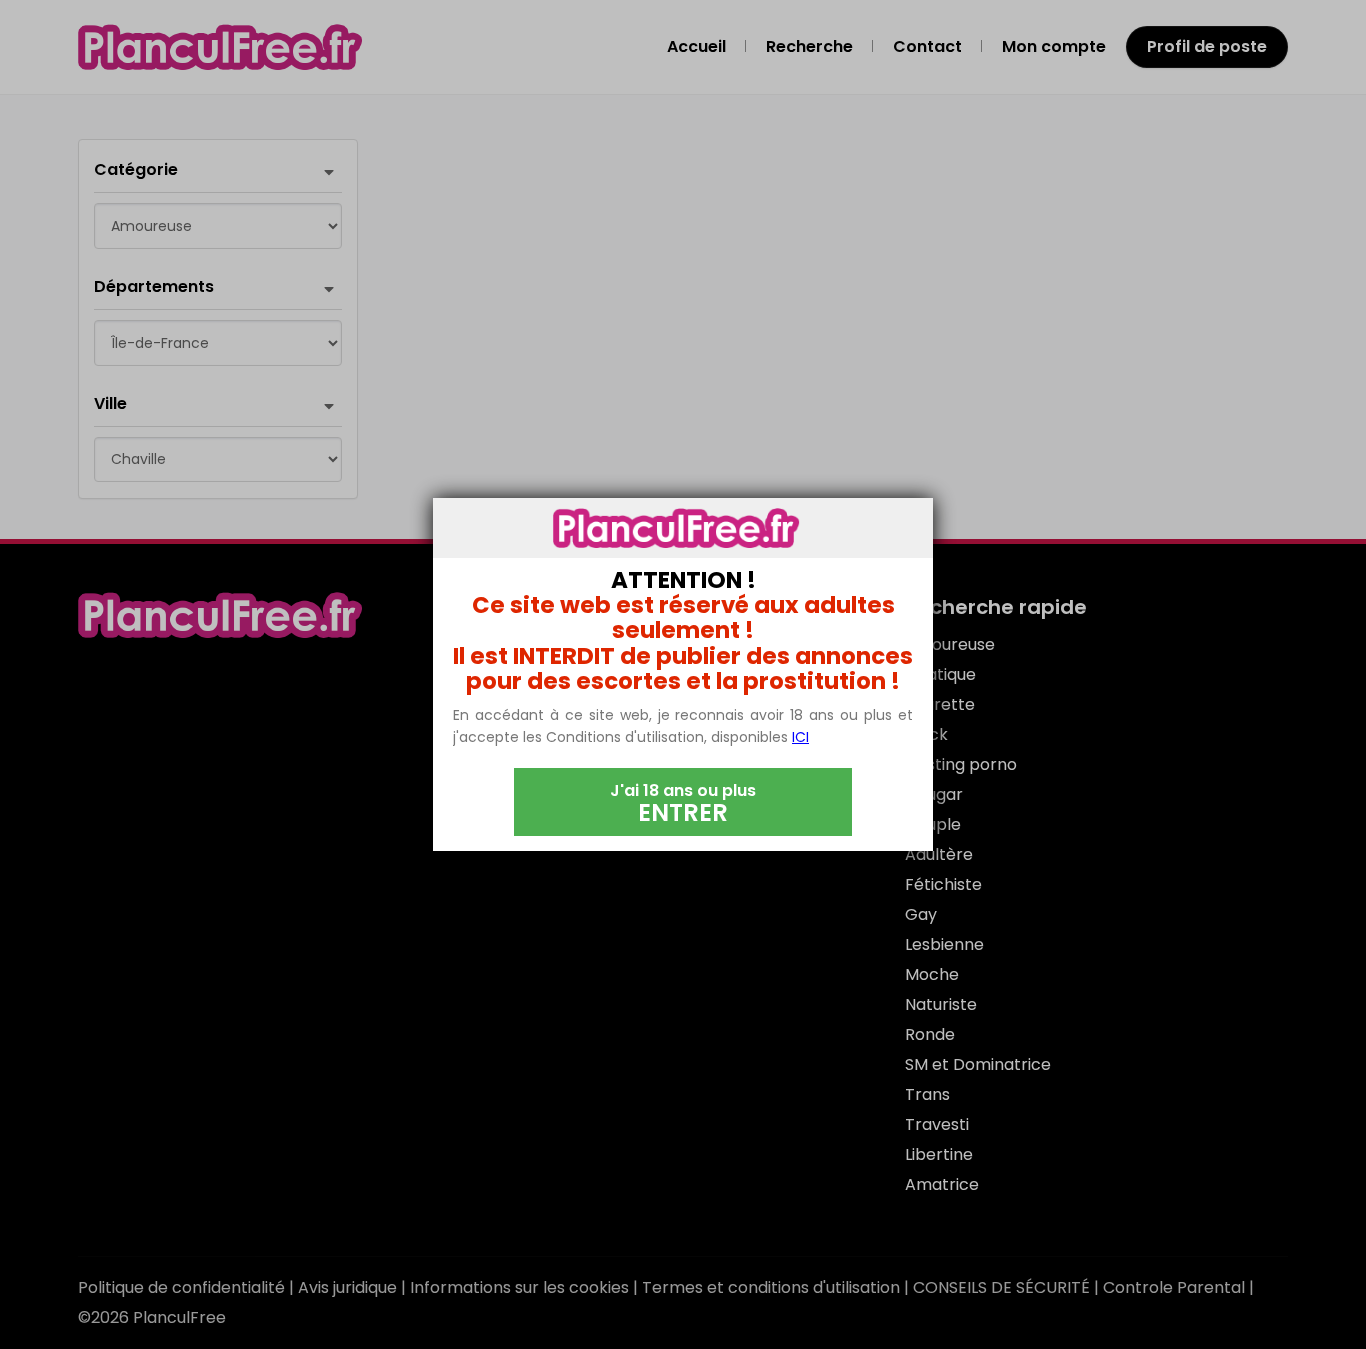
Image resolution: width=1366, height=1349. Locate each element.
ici (800, 737)
